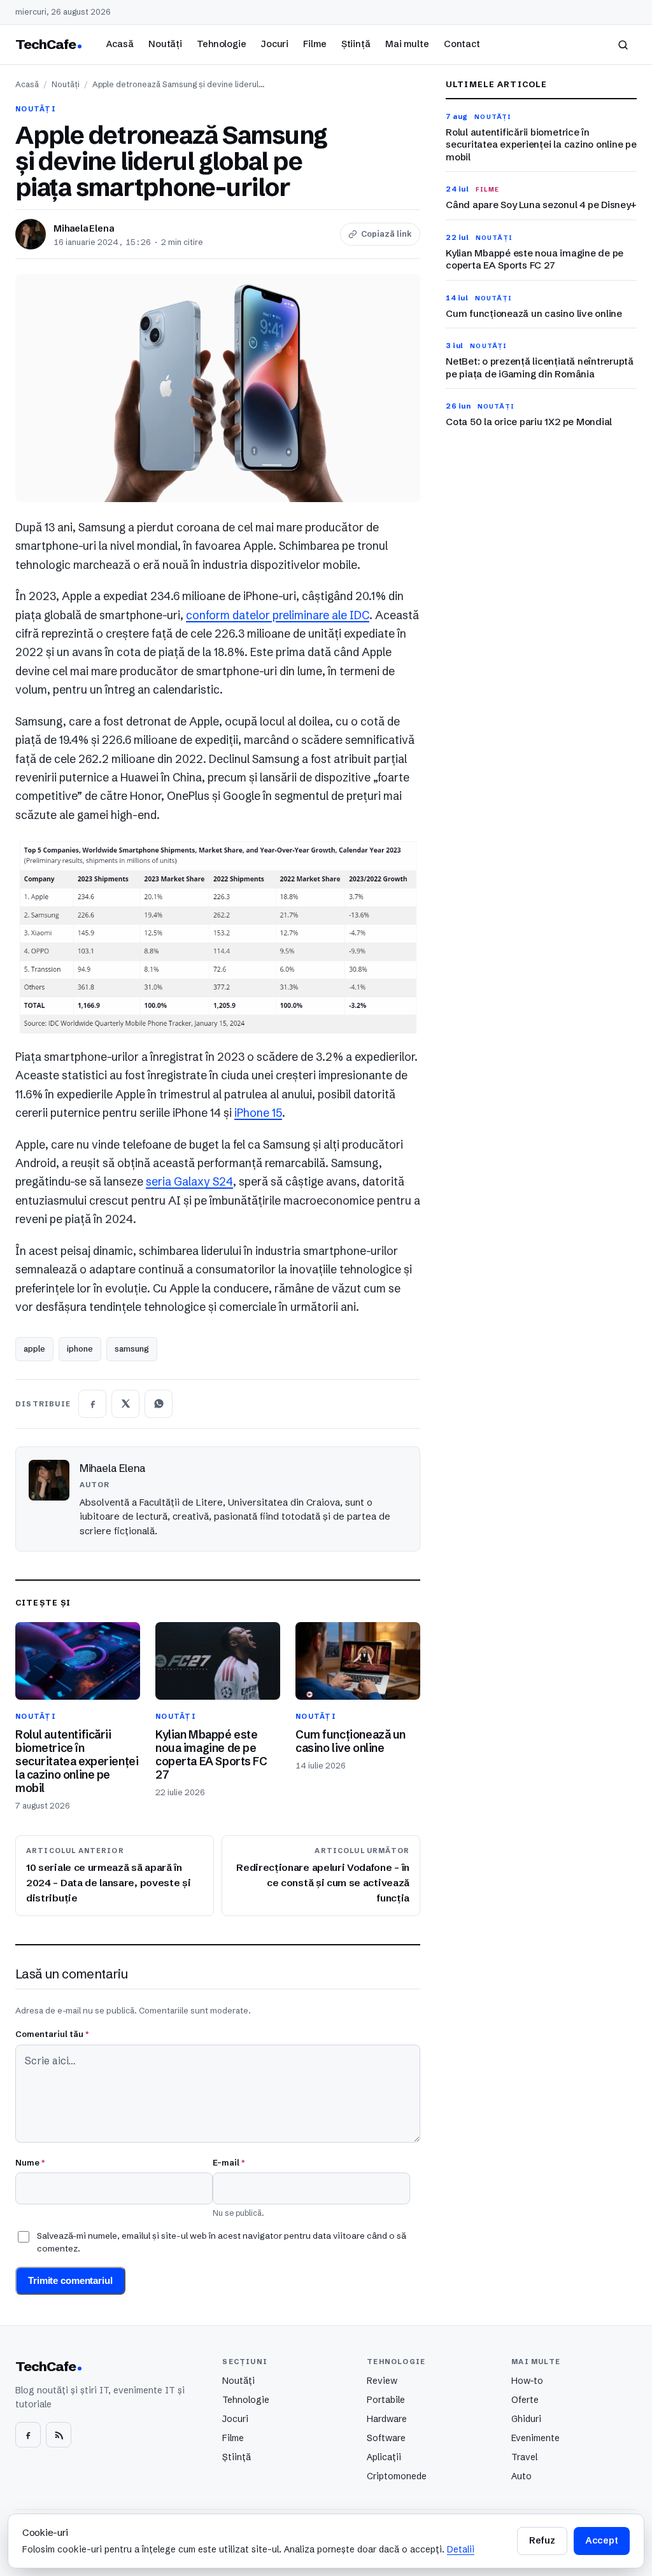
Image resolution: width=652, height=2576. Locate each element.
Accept (602, 2540)
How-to (527, 2381)
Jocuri (275, 44)
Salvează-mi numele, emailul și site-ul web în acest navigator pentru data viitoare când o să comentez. (222, 2242)
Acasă (120, 44)
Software (386, 2438)
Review (382, 2381)
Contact (462, 44)
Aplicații (384, 2457)
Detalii (461, 2549)
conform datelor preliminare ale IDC (278, 615)
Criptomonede (397, 2476)
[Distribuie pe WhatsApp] (159, 1404)
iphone (80, 1348)
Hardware (387, 2419)
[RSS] (59, 2435)
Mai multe (407, 44)
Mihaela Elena (83, 228)
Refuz (542, 2540)
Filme (315, 44)
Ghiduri (526, 2419)
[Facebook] (28, 2435)
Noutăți (165, 44)
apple (34, 1348)
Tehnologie (222, 44)
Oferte (525, 2400)
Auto (521, 2476)
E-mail (229, 2162)
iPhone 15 (258, 1113)
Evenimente (535, 2438)
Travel (524, 2457)
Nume (30, 2162)
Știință (356, 44)
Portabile (386, 2400)
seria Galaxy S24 (189, 1182)
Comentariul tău (52, 2034)
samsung (132, 1348)
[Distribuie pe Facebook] (92, 1404)
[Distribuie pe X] (125, 1404)
